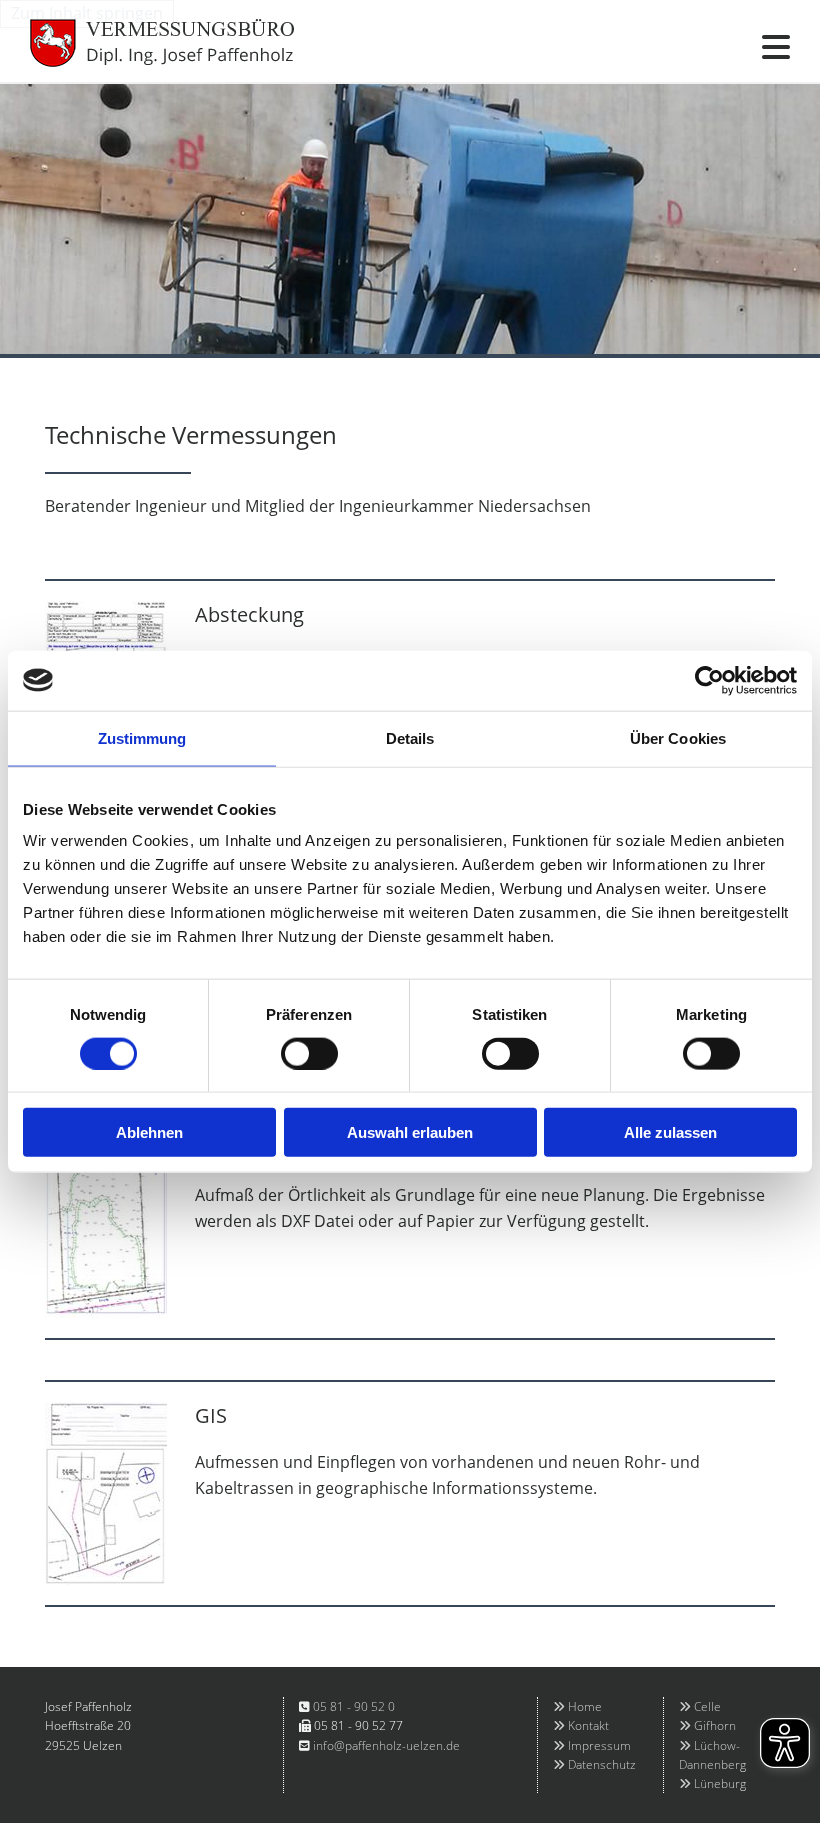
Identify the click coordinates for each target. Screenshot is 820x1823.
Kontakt (581, 1725)
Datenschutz (594, 1764)
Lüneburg (712, 1783)
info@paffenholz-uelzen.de (386, 1745)
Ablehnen (149, 1132)
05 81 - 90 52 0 (354, 1706)
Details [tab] (410, 737)
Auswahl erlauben (410, 1132)
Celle (700, 1706)
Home (577, 1706)
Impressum (592, 1745)
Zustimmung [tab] (142, 737)
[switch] (309, 1053)
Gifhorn (707, 1725)
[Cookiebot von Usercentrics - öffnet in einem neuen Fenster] (709, 680)
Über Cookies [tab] (678, 737)
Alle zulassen (670, 1132)
